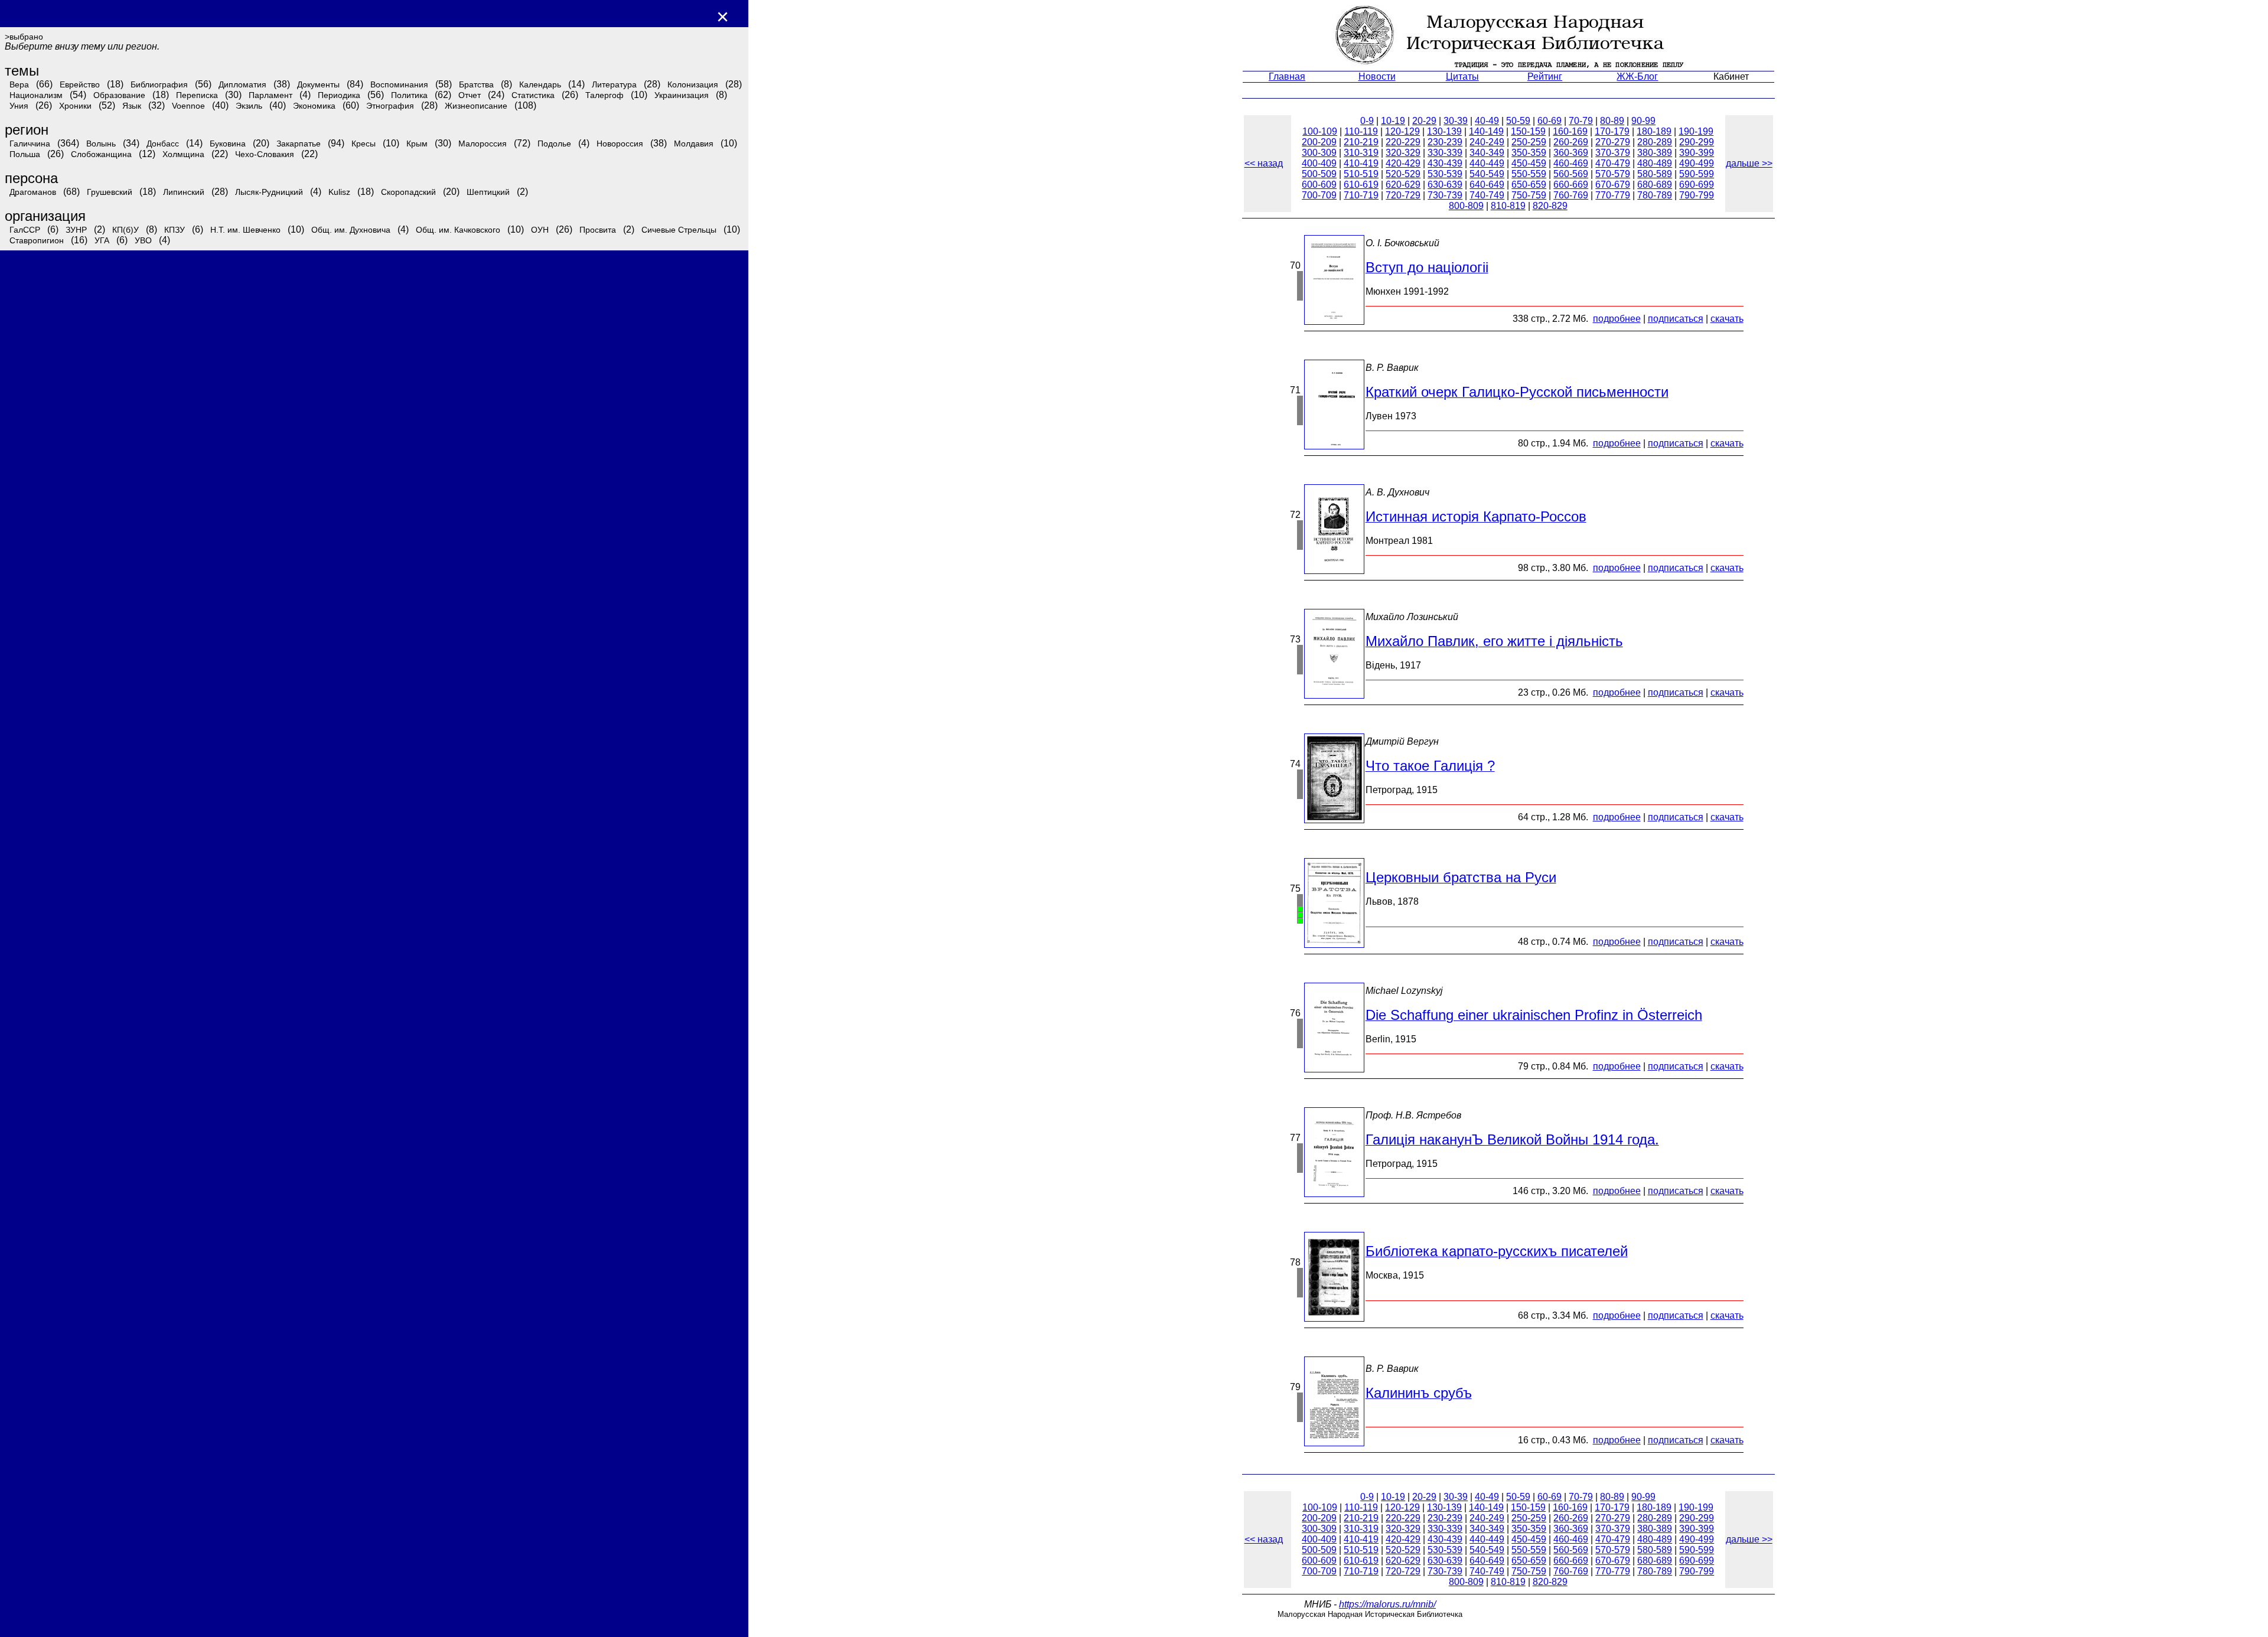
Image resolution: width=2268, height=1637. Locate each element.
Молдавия (694, 144)
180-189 (1654, 131)
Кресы (364, 144)
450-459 (1529, 163)
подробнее (1617, 319)
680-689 (1655, 185)
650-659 (1529, 185)
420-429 (1403, 163)
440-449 (1487, 163)
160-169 (1570, 131)
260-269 (1571, 142)
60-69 (1550, 121)
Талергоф (605, 95)
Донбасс (163, 144)
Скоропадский (408, 192)
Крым (417, 144)
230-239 (1445, 142)
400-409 (1319, 163)
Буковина (228, 144)
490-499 (1697, 163)
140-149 (1486, 131)
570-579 (1613, 174)
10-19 (1393, 121)
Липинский (184, 192)
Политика (409, 95)
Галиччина (30, 144)
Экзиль (249, 106)
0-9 (1367, 121)
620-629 (1403, 185)
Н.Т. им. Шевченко (245, 230)
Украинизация (682, 95)
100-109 (1320, 131)
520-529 (1403, 174)
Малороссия (483, 144)
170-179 (1612, 131)
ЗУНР (76, 230)
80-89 (1612, 121)
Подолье (554, 144)
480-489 (1655, 163)
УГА (102, 240)
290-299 (1697, 142)
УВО (143, 240)
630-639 (1445, 185)
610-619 (1361, 185)
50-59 (1518, 121)
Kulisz (339, 192)
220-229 (1403, 142)
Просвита (598, 230)
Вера (19, 84)
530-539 (1445, 174)
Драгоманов (33, 192)
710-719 (1361, 195)
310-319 (1361, 153)
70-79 (1581, 121)
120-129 (1402, 131)
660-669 (1571, 185)
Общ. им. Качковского (458, 230)
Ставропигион (37, 240)
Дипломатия (242, 84)
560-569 (1571, 174)
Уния (19, 106)
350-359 (1529, 153)
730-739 (1445, 195)
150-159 (1528, 131)
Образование (119, 95)
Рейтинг (1545, 76)
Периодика (339, 95)
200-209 (1319, 142)
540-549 (1487, 174)
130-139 (1444, 131)
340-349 (1487, 153)
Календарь (540, 84)
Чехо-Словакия (265, 154)
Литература (614, 84)
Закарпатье (299, 144)
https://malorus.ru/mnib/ (1387, 1604)
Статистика (533, 95)
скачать (1727, 319)
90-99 (1643, 121)
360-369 (1571, 153)
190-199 (1696, 131)
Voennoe (188, 106)
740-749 (1487, 195)
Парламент (271, 95)
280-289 (1655, 142)
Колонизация (693, 84)
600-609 (1319, 185)
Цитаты (1462, 76)
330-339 (1445, 153)
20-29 (1424, 121)
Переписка (197, 95)
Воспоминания (399, 84)
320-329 (1403, 153)
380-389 (1655, 153)
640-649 (1487, 185)
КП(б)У (126, 230)
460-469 (1571, 163)
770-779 (1613, 195)
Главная (1287, 76)
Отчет (470, 95)
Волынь (101, 144)
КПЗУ (175, 230)
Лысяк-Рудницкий (269, 192)
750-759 (1529, 195)
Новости (1377, 76)
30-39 (1456, 121)
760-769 (1571, 195)
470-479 (1613, 163)
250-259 (1529, 142)
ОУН (540, 230)
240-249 (1487, 142)
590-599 (1697, 174)
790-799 (1697, 195)
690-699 (1697, 185)
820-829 (1550, 206)
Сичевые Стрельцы (679, 230)
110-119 (1361, 131)
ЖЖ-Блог (1637, 76)
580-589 (1655, 174)
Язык (132, 106)
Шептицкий (488, 192)
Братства (476, 84)
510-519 (1361, 174)
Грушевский (110, 192)
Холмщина (183, 154)
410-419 (1361, 163)
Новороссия (620, 144)
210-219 (1361, 142)
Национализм (36, 95)
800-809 (1466, 206)
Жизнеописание (476, 106)
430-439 (1445, 163)
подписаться (1676, 319)
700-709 (1319, 195)
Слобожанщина (101, 154)
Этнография (390, 106)
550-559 (1529, 174)
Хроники (75, 106)
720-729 (1403, 195)
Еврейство (80, 84)
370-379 (1613, 153)
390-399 (1697, 153)
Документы (318, 84)
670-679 (1613, 185)
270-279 (1613, 142)
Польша (25, 154)
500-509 (1319, 174)
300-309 (1319, 153)
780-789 (1655, 195)
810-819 (1508, 206)
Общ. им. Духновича (351, 230)
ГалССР (25, 230)
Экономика (314, 106)
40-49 (1487, 121)
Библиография (159, 84)
